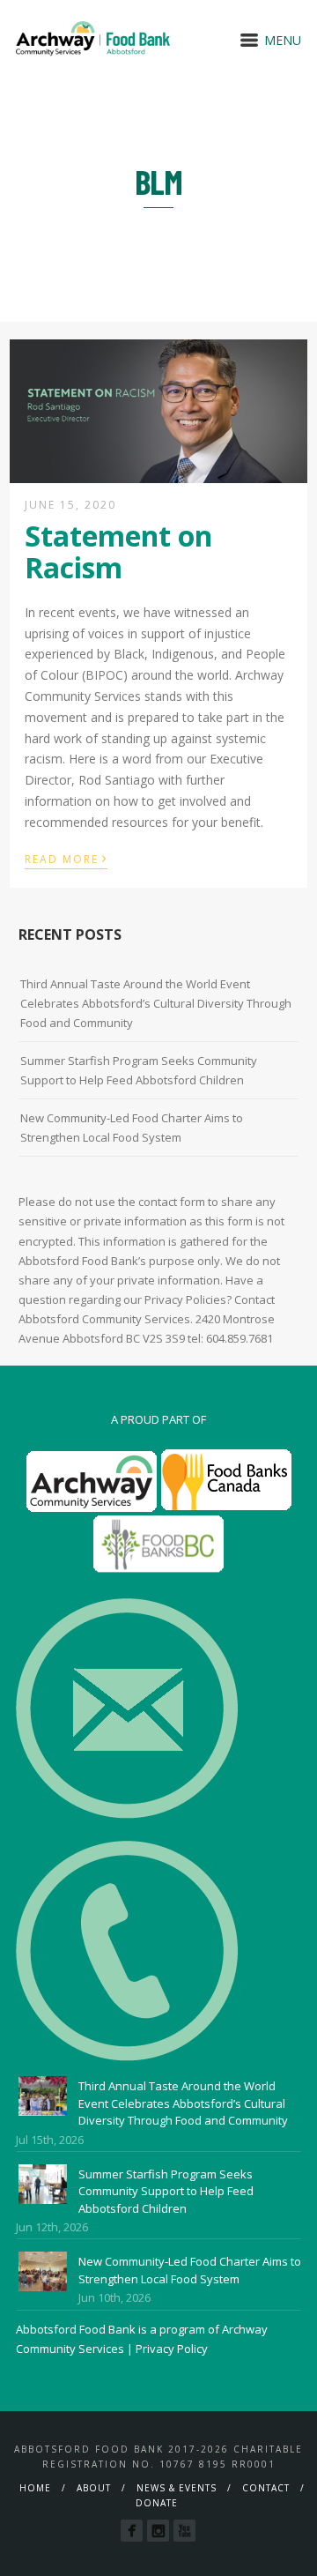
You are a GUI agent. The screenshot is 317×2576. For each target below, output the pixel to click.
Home (35, 2488)
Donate (157, 2503)
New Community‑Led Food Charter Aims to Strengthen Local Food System (132, 1128)
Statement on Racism (118, 551)
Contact (266, 2488)
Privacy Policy (172, 2349)
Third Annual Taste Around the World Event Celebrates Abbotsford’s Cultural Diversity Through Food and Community (156, 1003)
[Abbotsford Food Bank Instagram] (158, 2531)
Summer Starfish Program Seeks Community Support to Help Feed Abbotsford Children (139, 1070)
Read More (66, 858)
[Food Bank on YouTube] (184, 2531)
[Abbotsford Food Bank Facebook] (132, 2531)
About (94, 2488)
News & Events (177, 2488)
